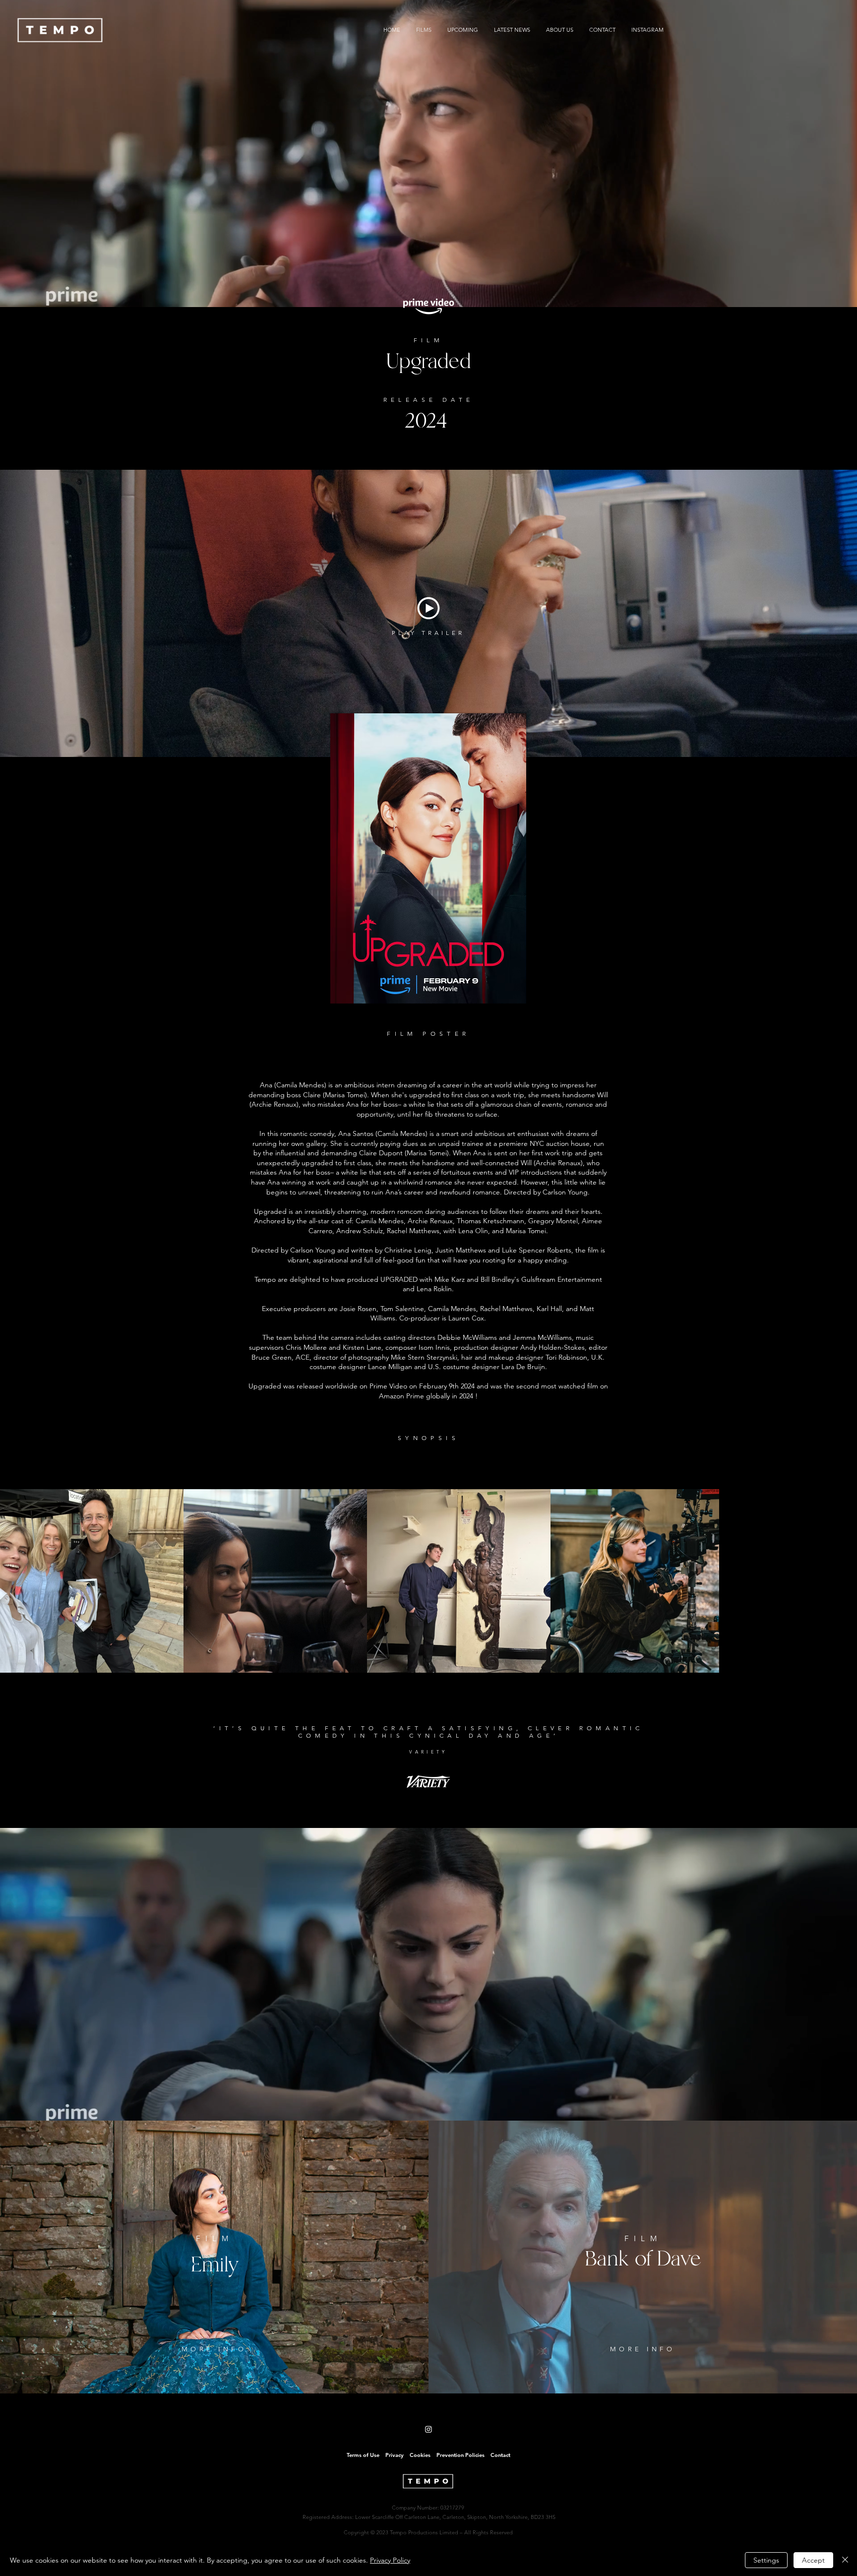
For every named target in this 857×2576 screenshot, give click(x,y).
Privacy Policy (390, 2560)
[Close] (845, 2560)
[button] (428, 632)
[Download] (428, 608)
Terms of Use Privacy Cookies (389, 2455)
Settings (766, 2560)
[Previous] (221, 1744)
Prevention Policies (458, 2455)
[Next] (636, 1744)
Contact (500, 2455)
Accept (813, 2560)
